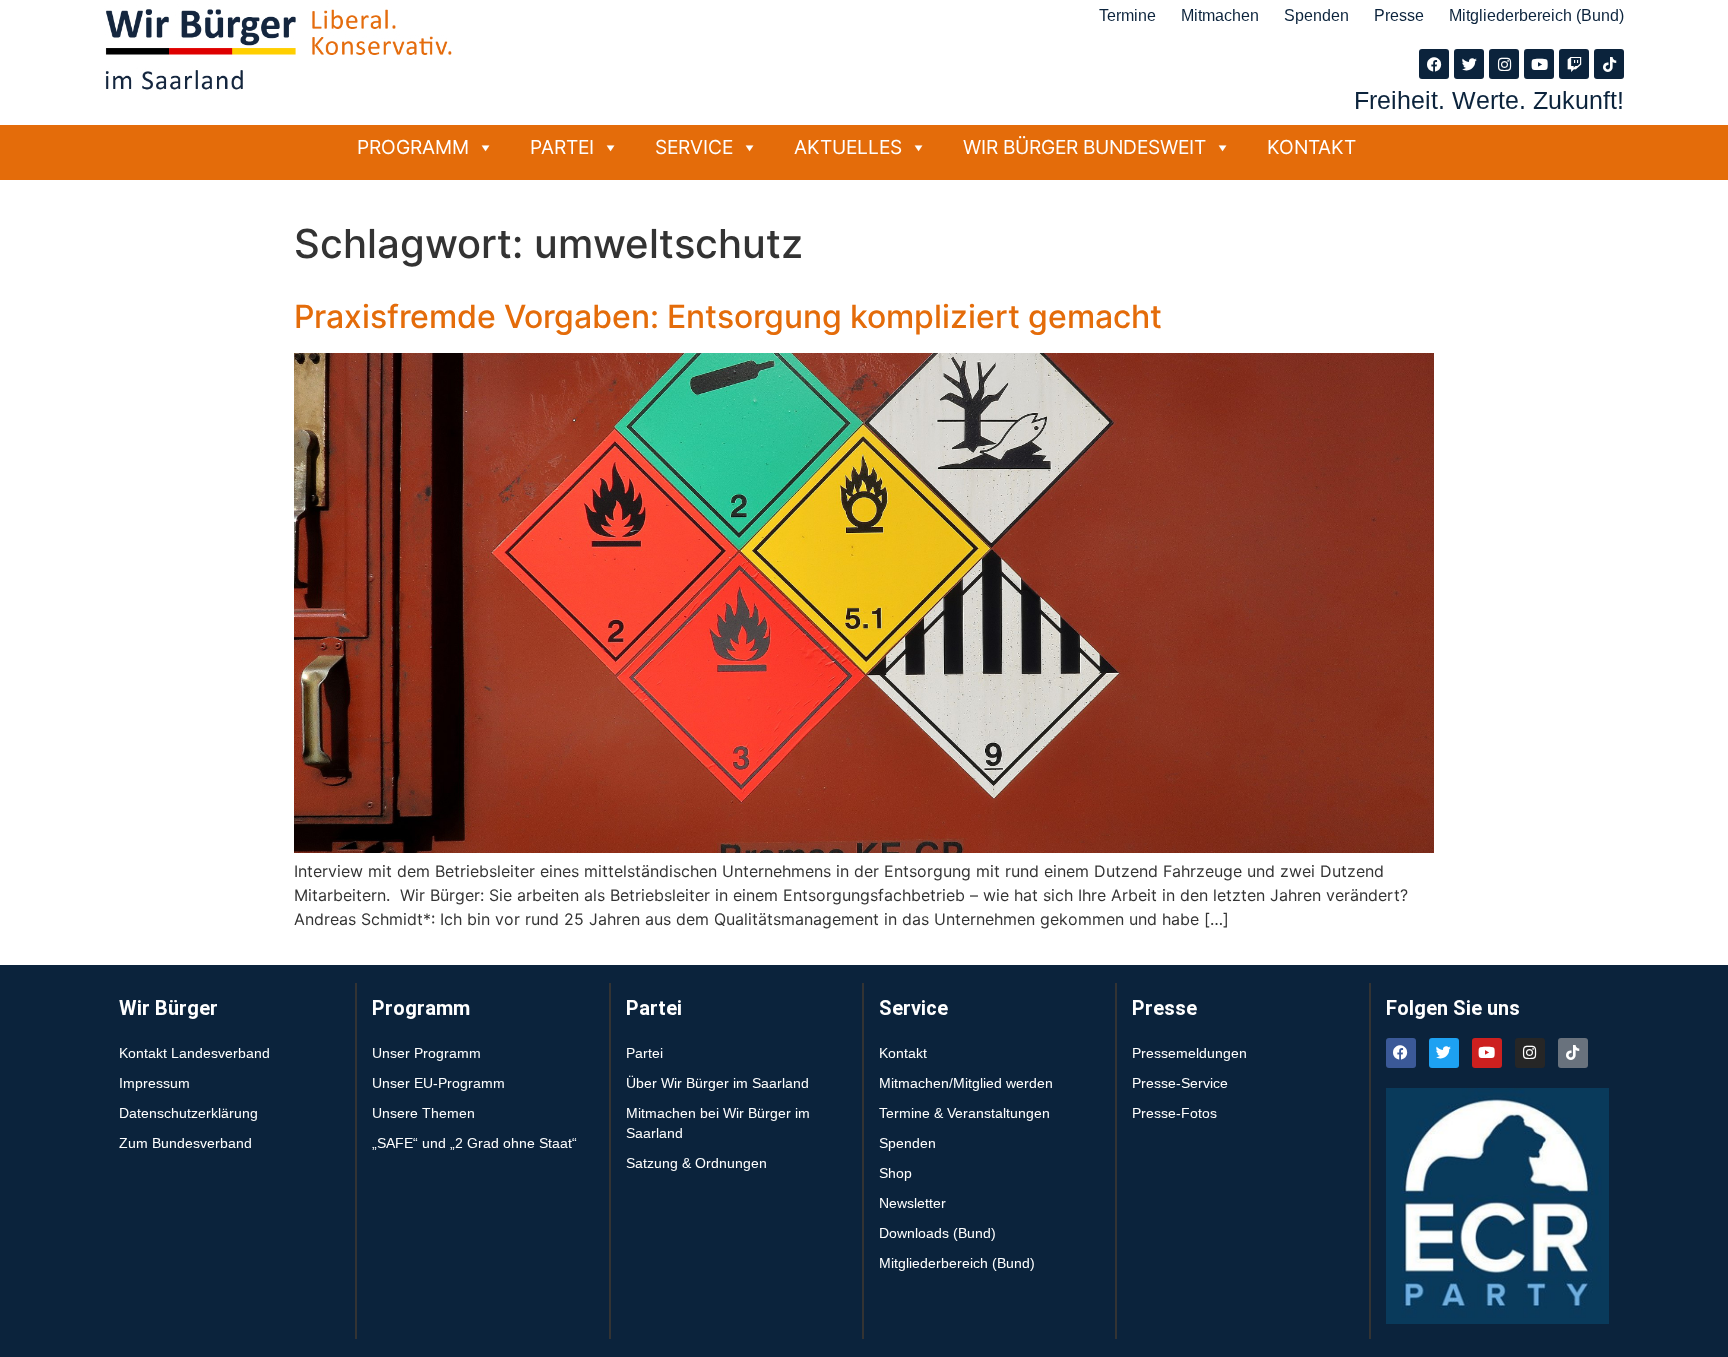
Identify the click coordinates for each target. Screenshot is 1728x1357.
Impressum (154, 1083)
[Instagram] (1504, 64)
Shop (895, 1173)
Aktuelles (848, 147)
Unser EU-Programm (438, 1083)
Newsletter (912, 1203)
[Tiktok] (1609, 64)
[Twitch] (1574, 64)
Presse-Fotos (1174, 1113)
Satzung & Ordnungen (696, 1163)
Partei (562, 147)
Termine (1127, 15)
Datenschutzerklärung (188, 1113)
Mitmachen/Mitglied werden (966, 1083)
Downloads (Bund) (937, 1233)
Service (694, 147)
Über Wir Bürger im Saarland (717, 1083)
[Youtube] (1539, 64)
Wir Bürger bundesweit (1084, 147)
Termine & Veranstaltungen (964, 1113)
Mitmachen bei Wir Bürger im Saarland (718, 1123)
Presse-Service (1180, 1083)
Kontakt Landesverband (194, 1053)
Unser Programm (426, 1053)
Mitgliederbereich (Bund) (1536, 15)
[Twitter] (1469, 64)
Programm (413, 147)
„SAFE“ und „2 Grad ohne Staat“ (474, 1143)
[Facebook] (1434, 64)
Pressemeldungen (1189, 1053)
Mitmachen (1220, 15)
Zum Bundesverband (185, 1143)
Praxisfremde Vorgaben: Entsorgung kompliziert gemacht (728, 316)
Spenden (1316, 15)
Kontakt (1311, 147)
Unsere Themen (423, 1113)
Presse (1399, 15)
